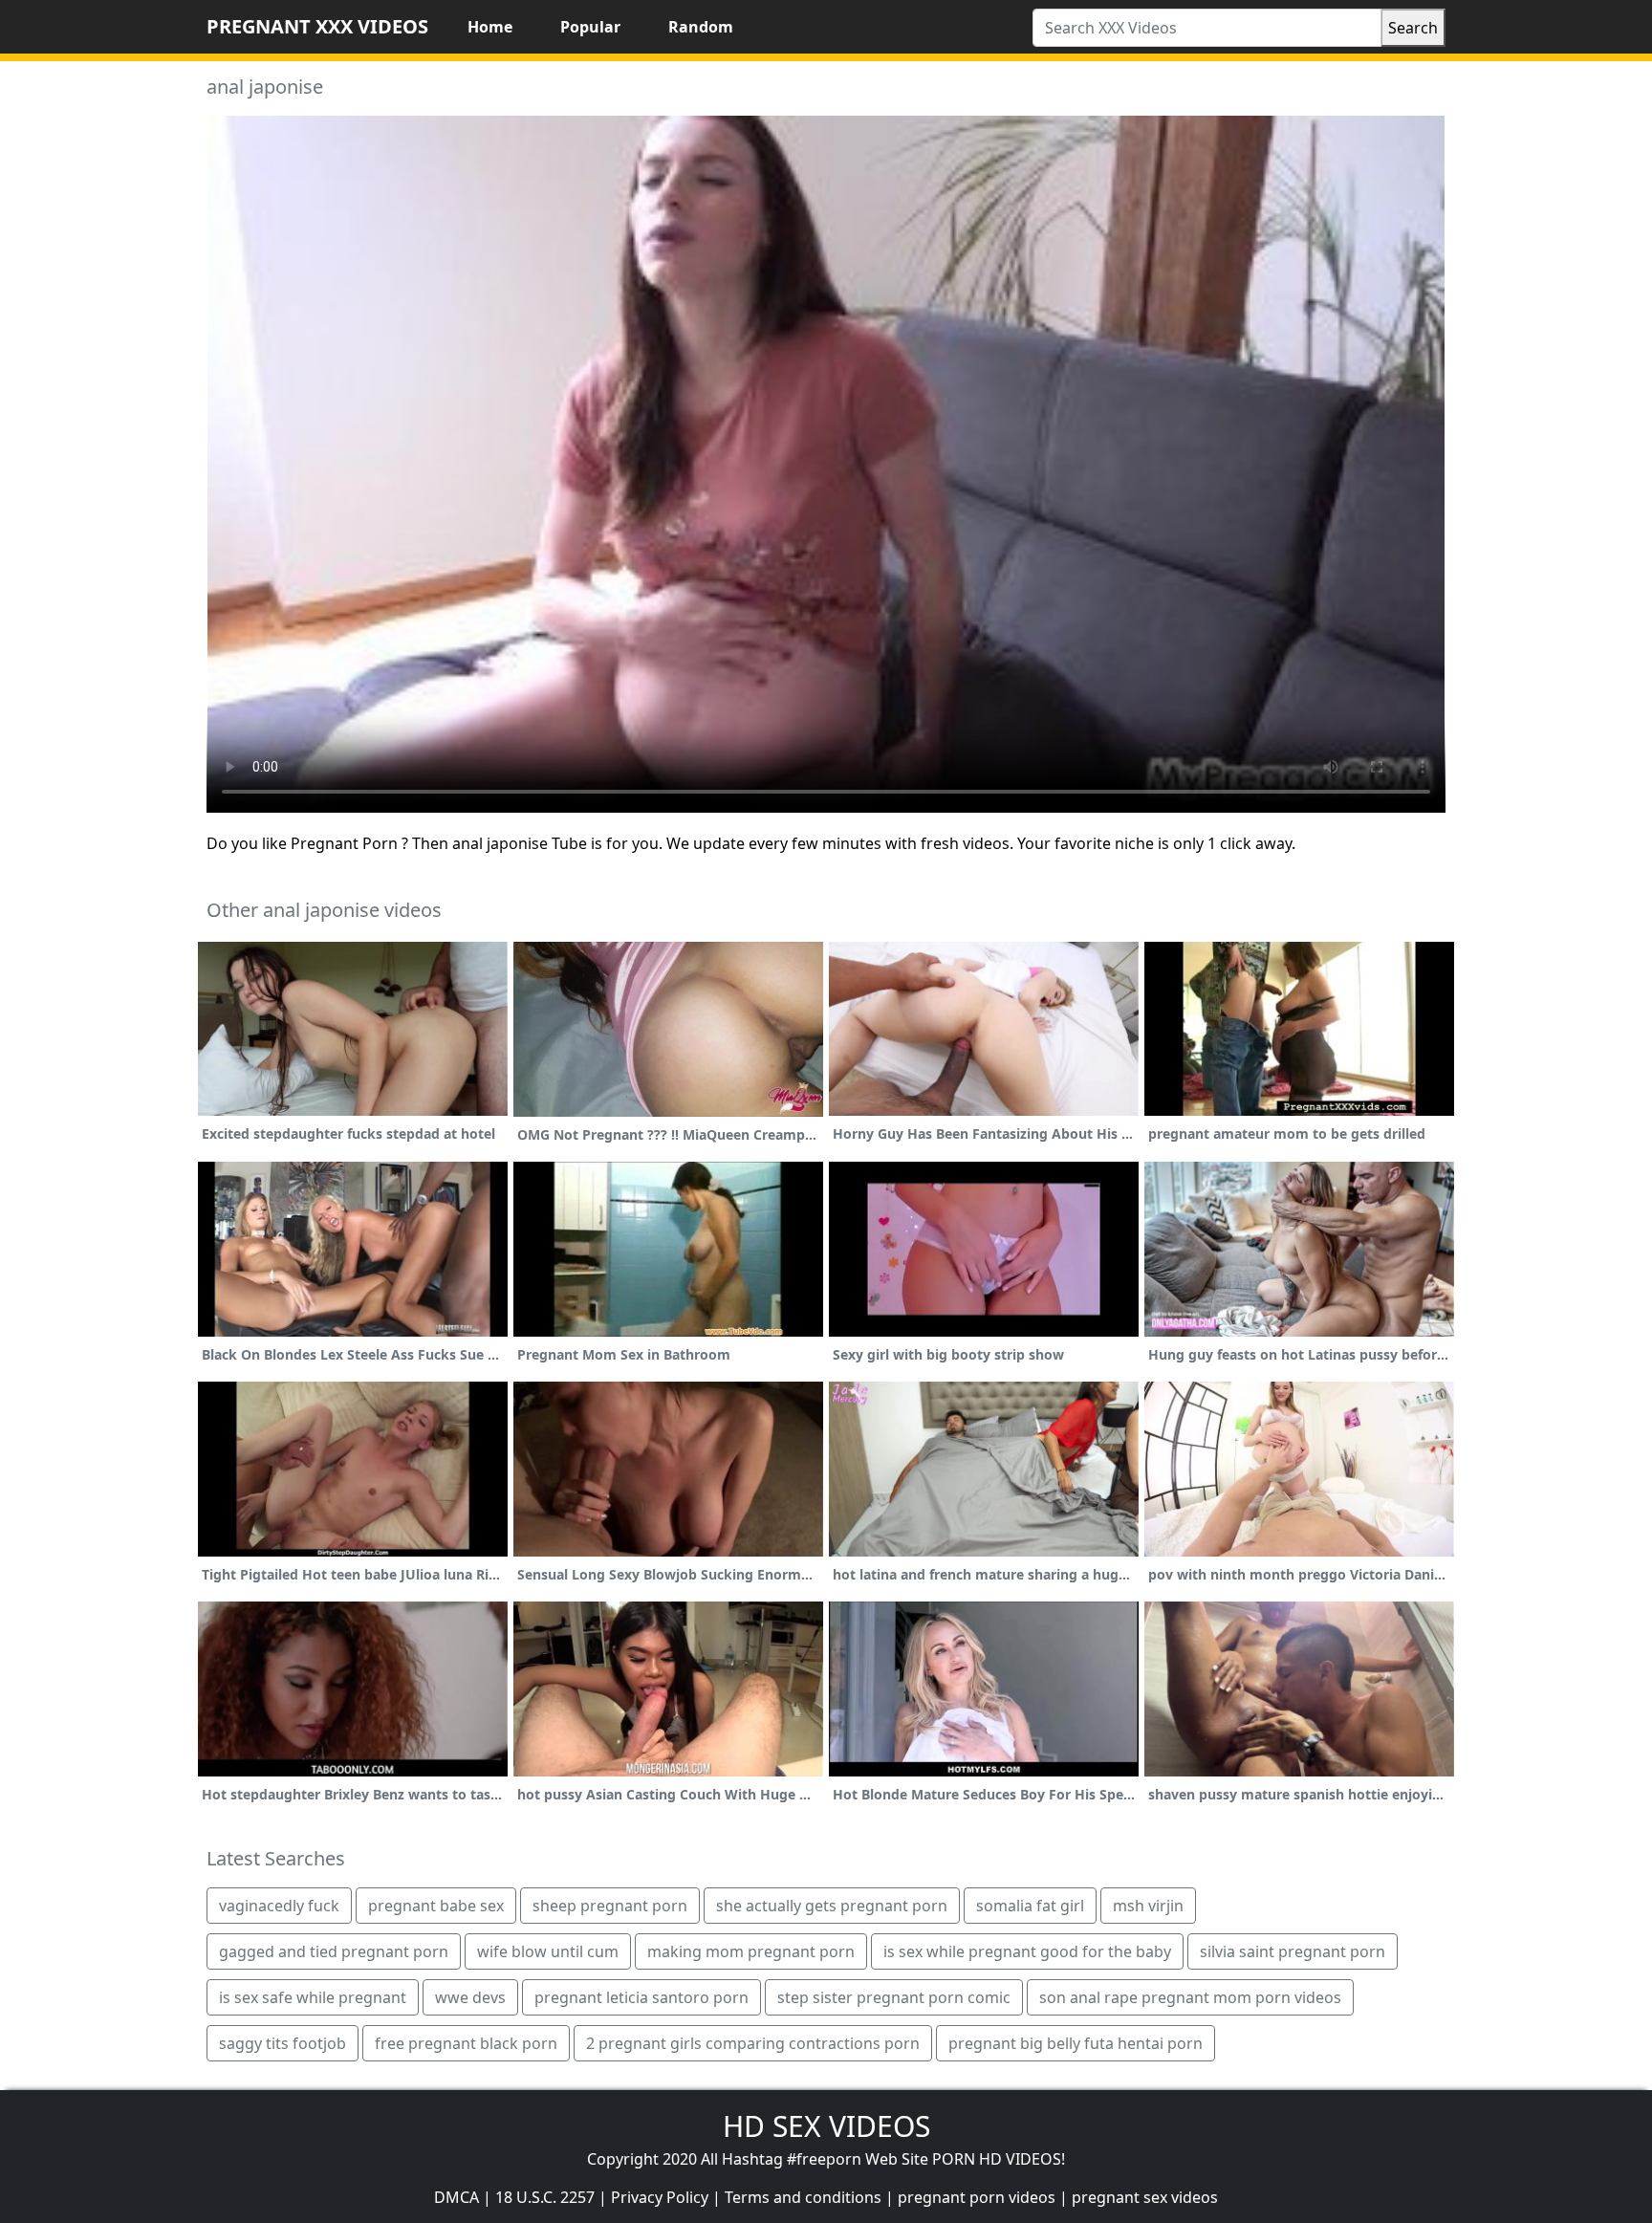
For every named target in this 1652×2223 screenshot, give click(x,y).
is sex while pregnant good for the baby (1027, 1951)
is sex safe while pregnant (313, 1997)
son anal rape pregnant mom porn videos (1190, 1997)
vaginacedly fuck (279, 1906)
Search (1413, 28)
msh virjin (1148, 1906)
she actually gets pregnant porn (832, 1906)
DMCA (456, 2197)
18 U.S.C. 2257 (545, 2197)
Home (490, 27)
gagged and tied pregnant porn (334, 1951)
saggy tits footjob (283, 2043)
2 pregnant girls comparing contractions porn (753, 2043)
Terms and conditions (803, 2197)
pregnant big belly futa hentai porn (1076, 2043)
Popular (590, 27)
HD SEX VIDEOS (826, 2126)
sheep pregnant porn (610, 1906)
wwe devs (470, 1997)
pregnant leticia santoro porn (641, 1997)
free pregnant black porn (466, 2043)
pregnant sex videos (1145, 2197)
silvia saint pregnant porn (1293, 1951)
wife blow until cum (548, 1951)
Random (701, 27)
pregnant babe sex (436, 1906)
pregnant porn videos (977, 2197)
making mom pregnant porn (751, 1951)
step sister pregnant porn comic (894, 1997)
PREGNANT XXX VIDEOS (317, 26)
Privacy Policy (660, 2197)
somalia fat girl (1030, 1906)
